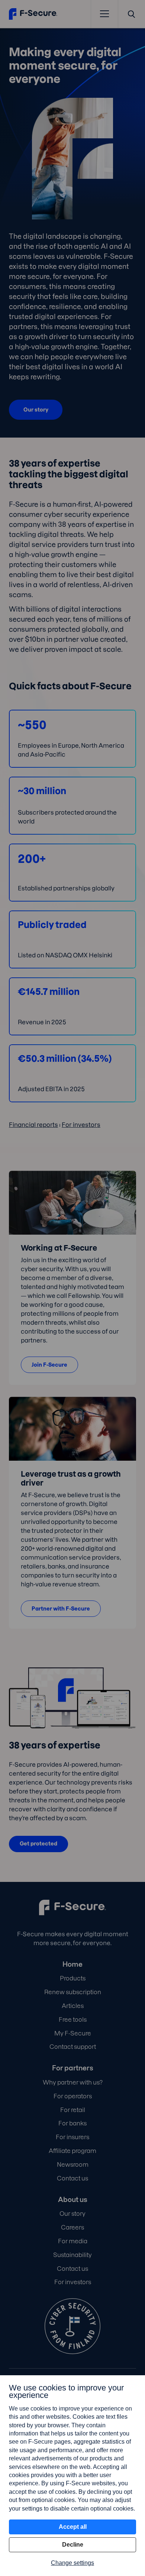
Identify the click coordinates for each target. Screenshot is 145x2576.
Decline (73, 2545)
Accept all (73, 2527)
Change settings (72, 2563)
